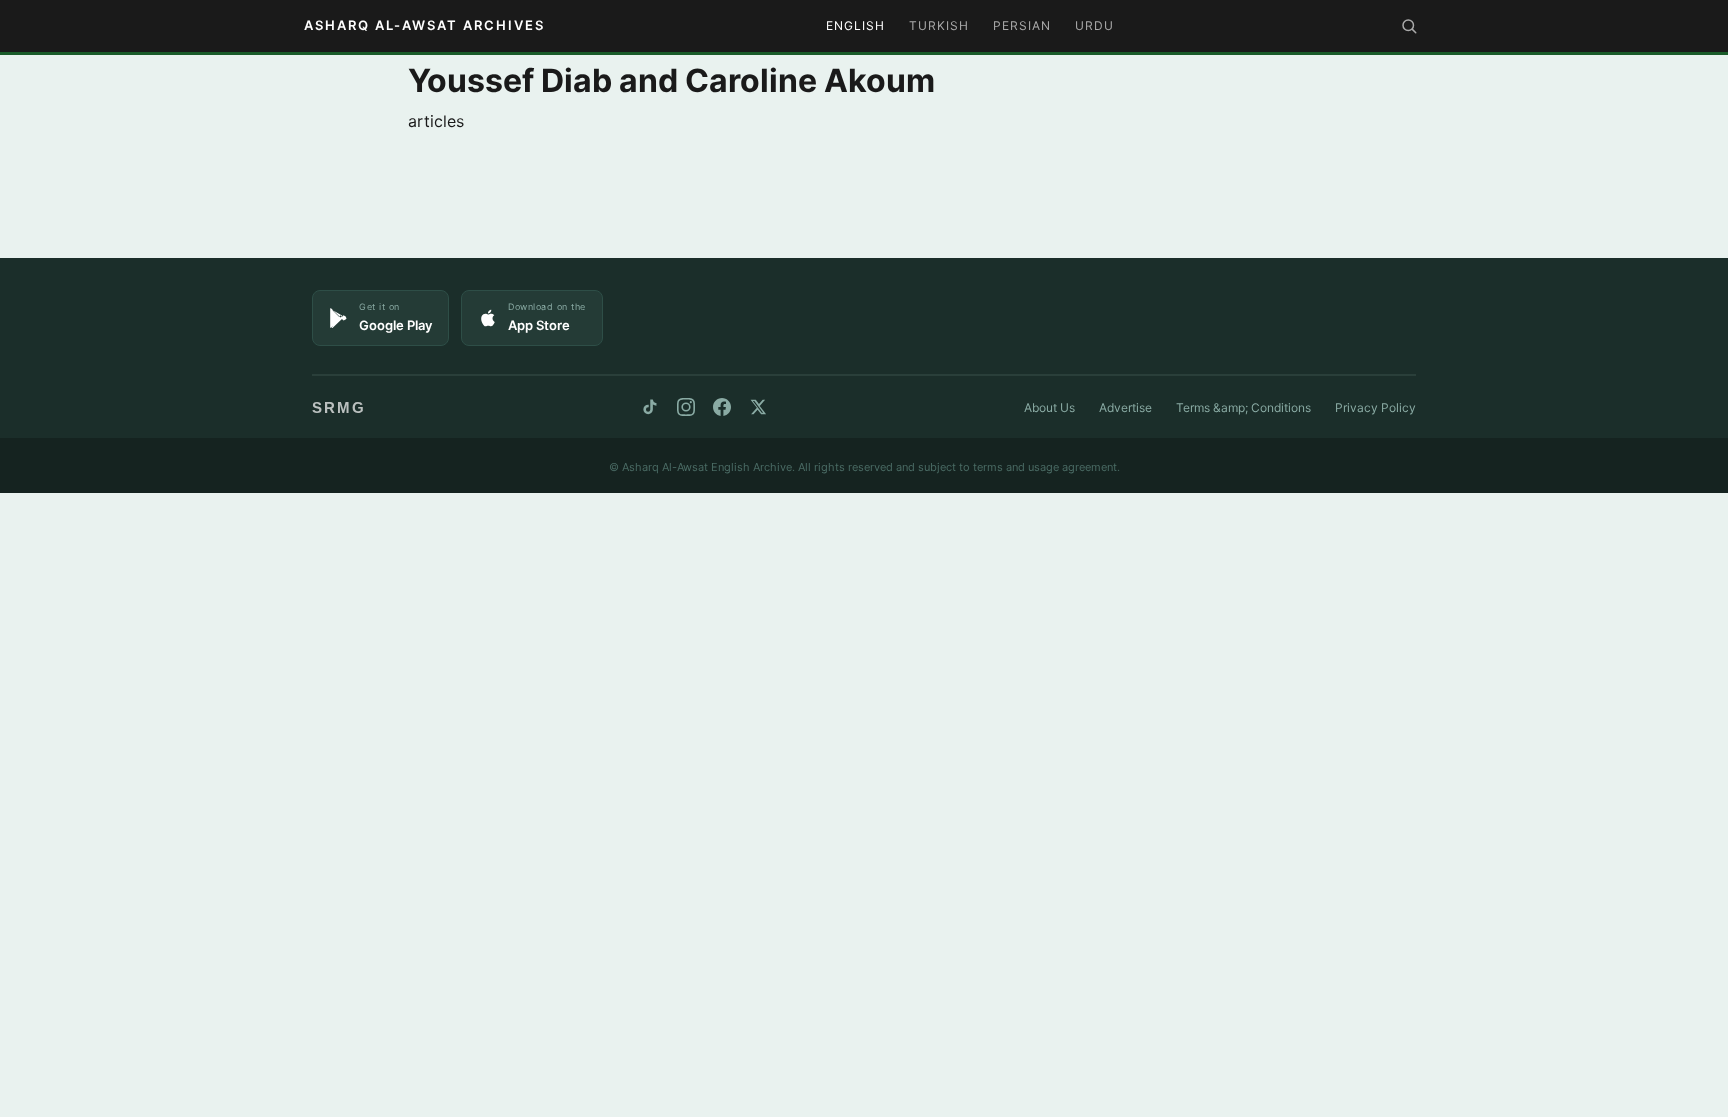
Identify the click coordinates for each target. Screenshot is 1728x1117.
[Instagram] (686, 407)
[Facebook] (722, 407)
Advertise (1125, 407)
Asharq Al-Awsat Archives (424, 25)
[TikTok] (650, 407)
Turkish (939, 25)
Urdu (1094, 25)
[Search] (1409, 26)
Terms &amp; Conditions (1243, 407)
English (855, 25)
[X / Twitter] (758, 407)
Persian (1022, 25)
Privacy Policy (1375, 407)
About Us (1049, 407)
